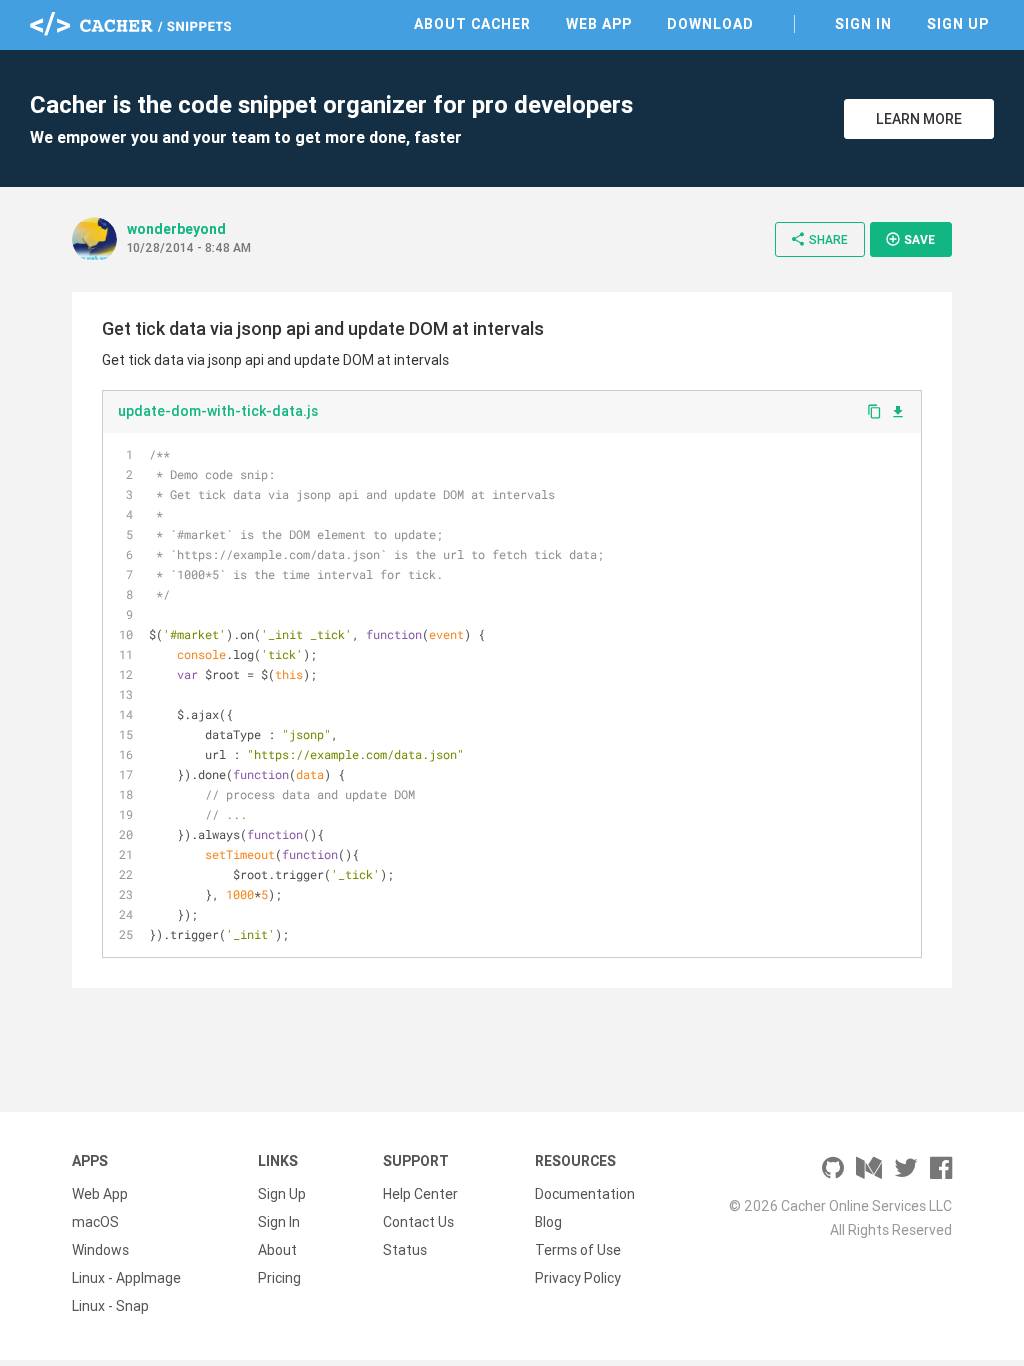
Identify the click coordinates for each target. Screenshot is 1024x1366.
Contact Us (418, 1222)
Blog (548, 1222)
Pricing (279, 1278)
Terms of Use (578, 1250)
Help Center (420, 1194)
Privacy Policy (578, 1278)
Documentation (585, 1194)
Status (405, 1250)
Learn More (919, 119)
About (277, 1250)
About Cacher (472, 24)
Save (910, 239)
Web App (599, 24)
